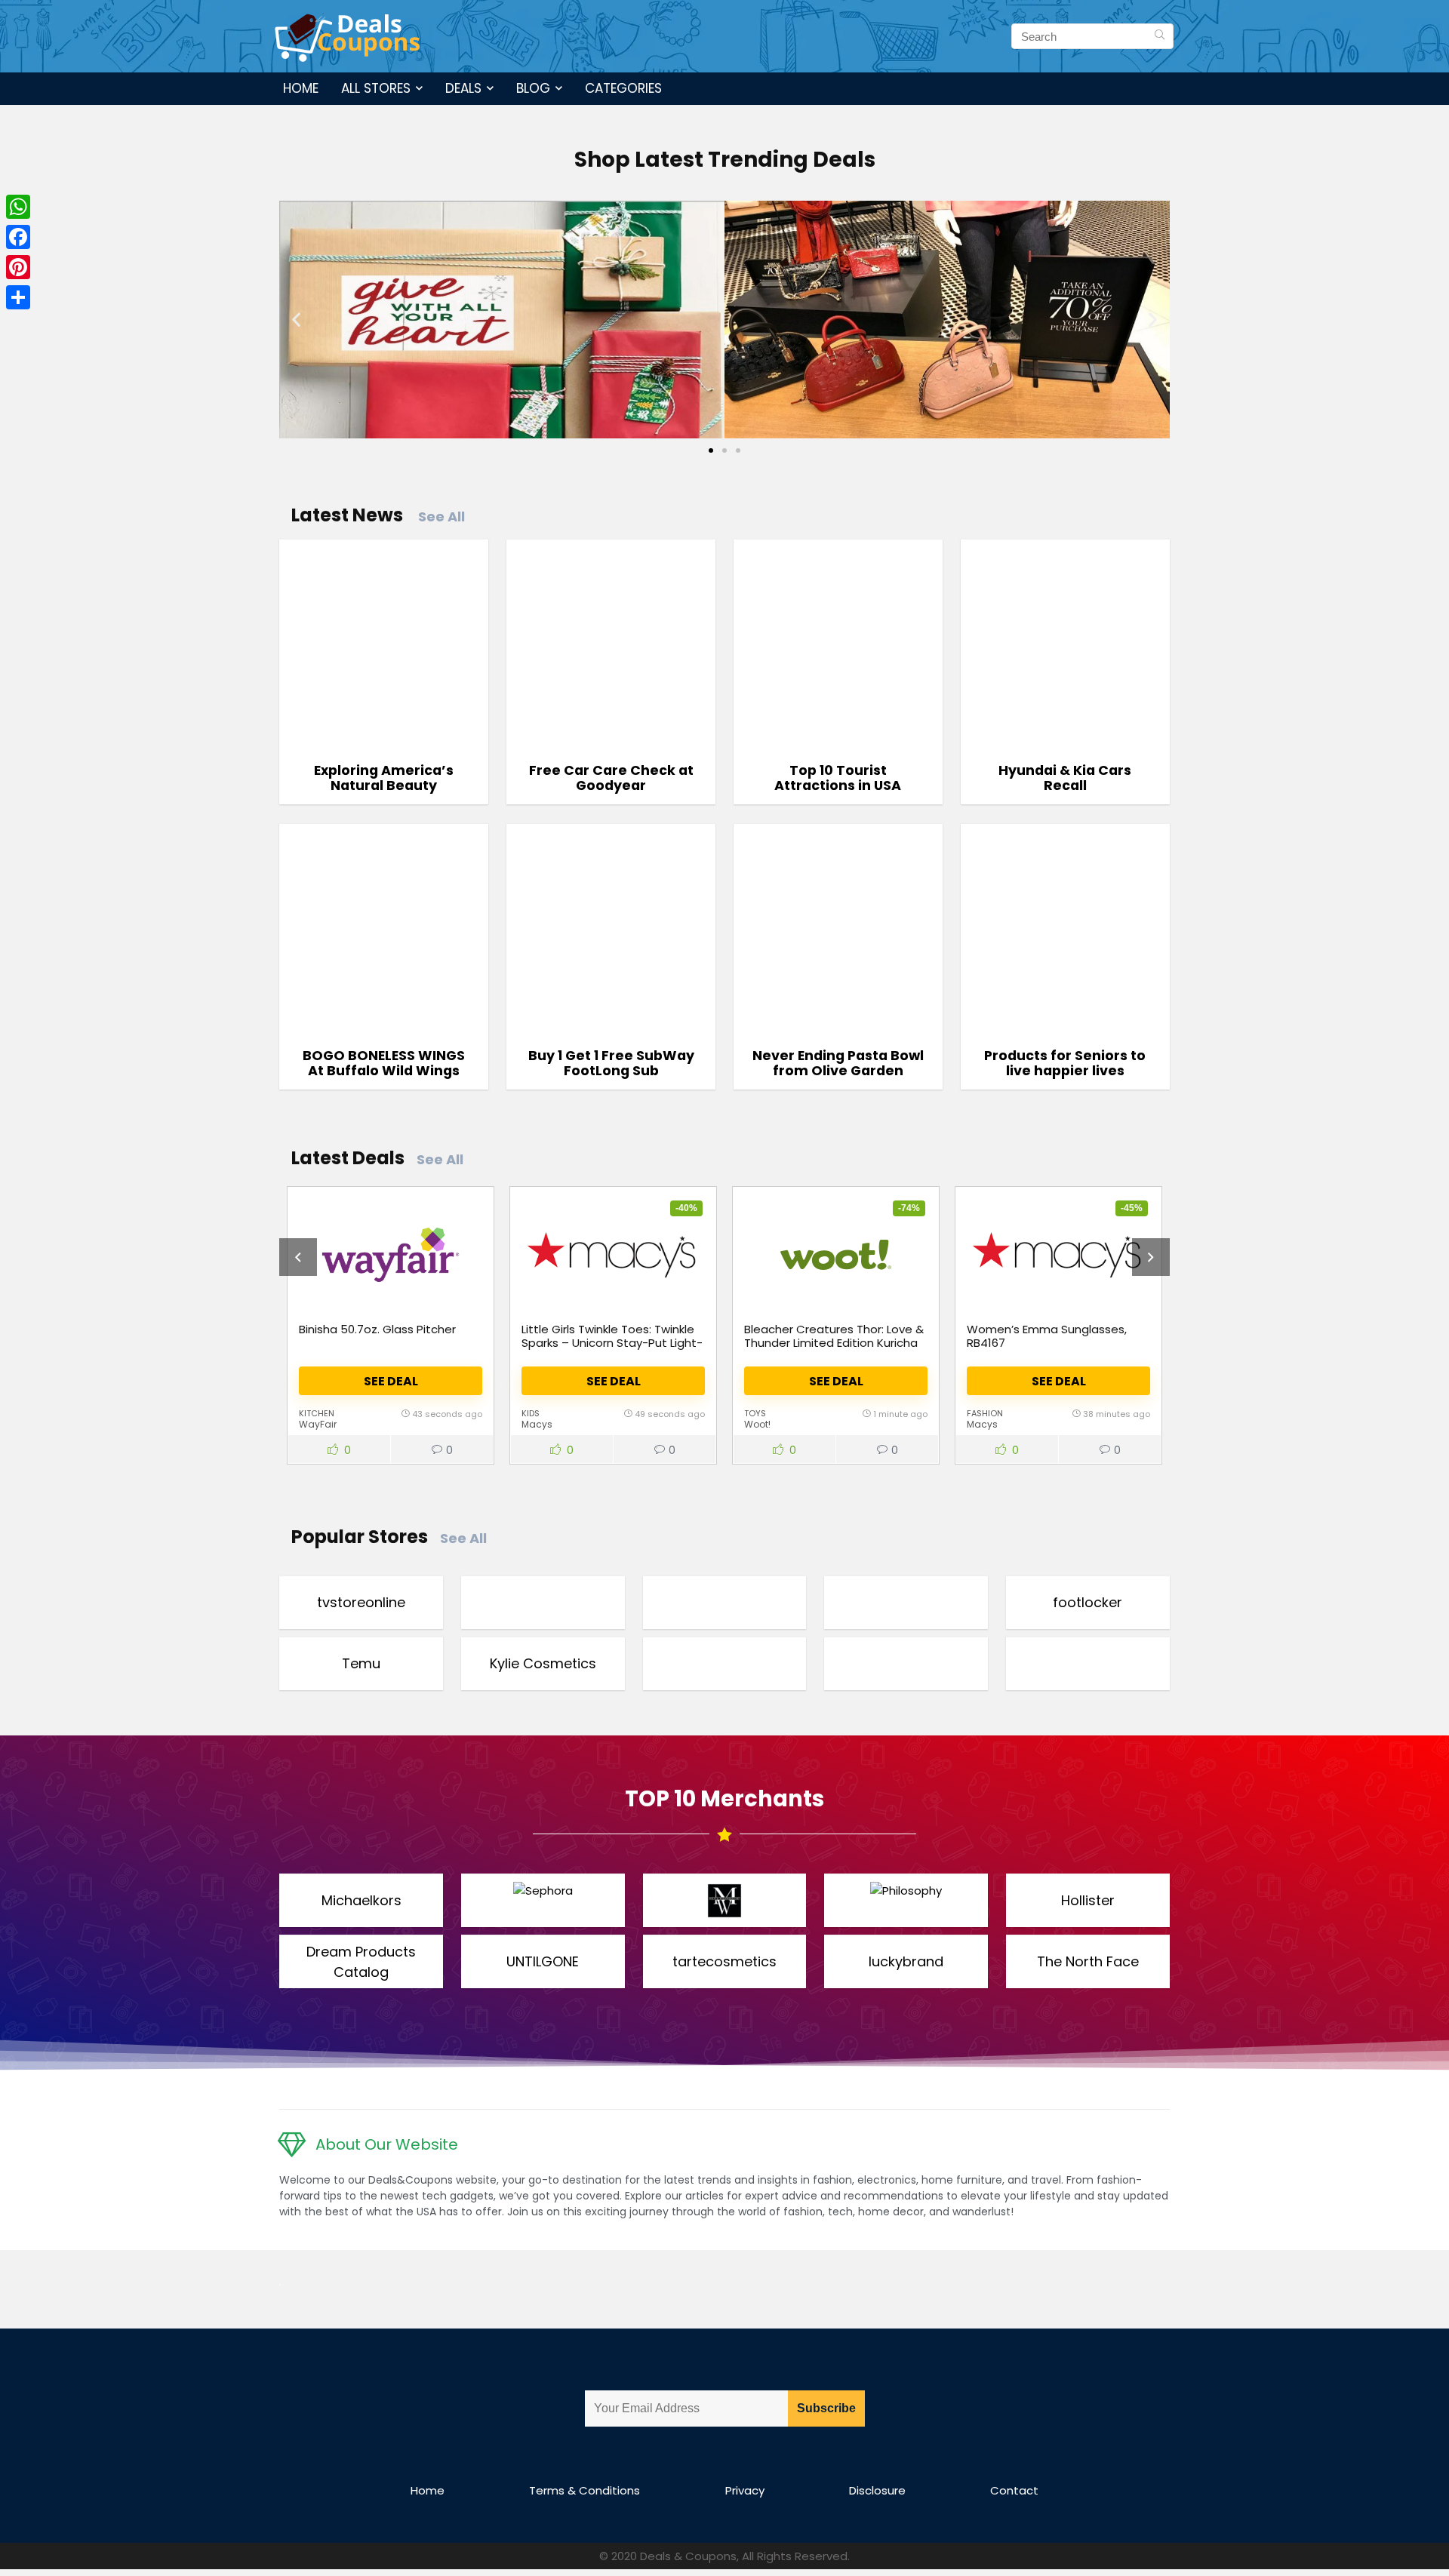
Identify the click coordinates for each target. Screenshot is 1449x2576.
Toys (755, 1413)
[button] (296, 320)
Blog (533, 88)
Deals (463, 88)
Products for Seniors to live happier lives (1065, 1063)
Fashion (985, 1413)
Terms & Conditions (585, 2490)
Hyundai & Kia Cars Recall (1065, 778)
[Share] (18, 297)
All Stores (376, 88)
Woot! (757, 1424)
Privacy (745, 2490)
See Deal (391, 1381)
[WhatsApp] (18, 207)
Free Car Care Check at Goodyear (611, 778)
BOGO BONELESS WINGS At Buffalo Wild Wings (384, 1063)
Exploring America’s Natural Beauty (384, 778)
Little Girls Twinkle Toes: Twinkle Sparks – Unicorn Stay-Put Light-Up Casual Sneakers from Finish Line (612, 1349)
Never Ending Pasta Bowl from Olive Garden (838, 1063)
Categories (623, 88)
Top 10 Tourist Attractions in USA (838, 778)
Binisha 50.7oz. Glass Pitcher (377, 1329)
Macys (537, 1424)
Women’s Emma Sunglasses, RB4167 (1047, 1336)
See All (441, 516)
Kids (531, 1413)
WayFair (318, 1424)
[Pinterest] (18, 267)
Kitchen (317, 1413)
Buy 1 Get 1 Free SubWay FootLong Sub (611, 1063)
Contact (1014, 2490)
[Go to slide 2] (724, 450)
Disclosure (877, 2490)
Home (301, 88)
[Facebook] (18, 237)
